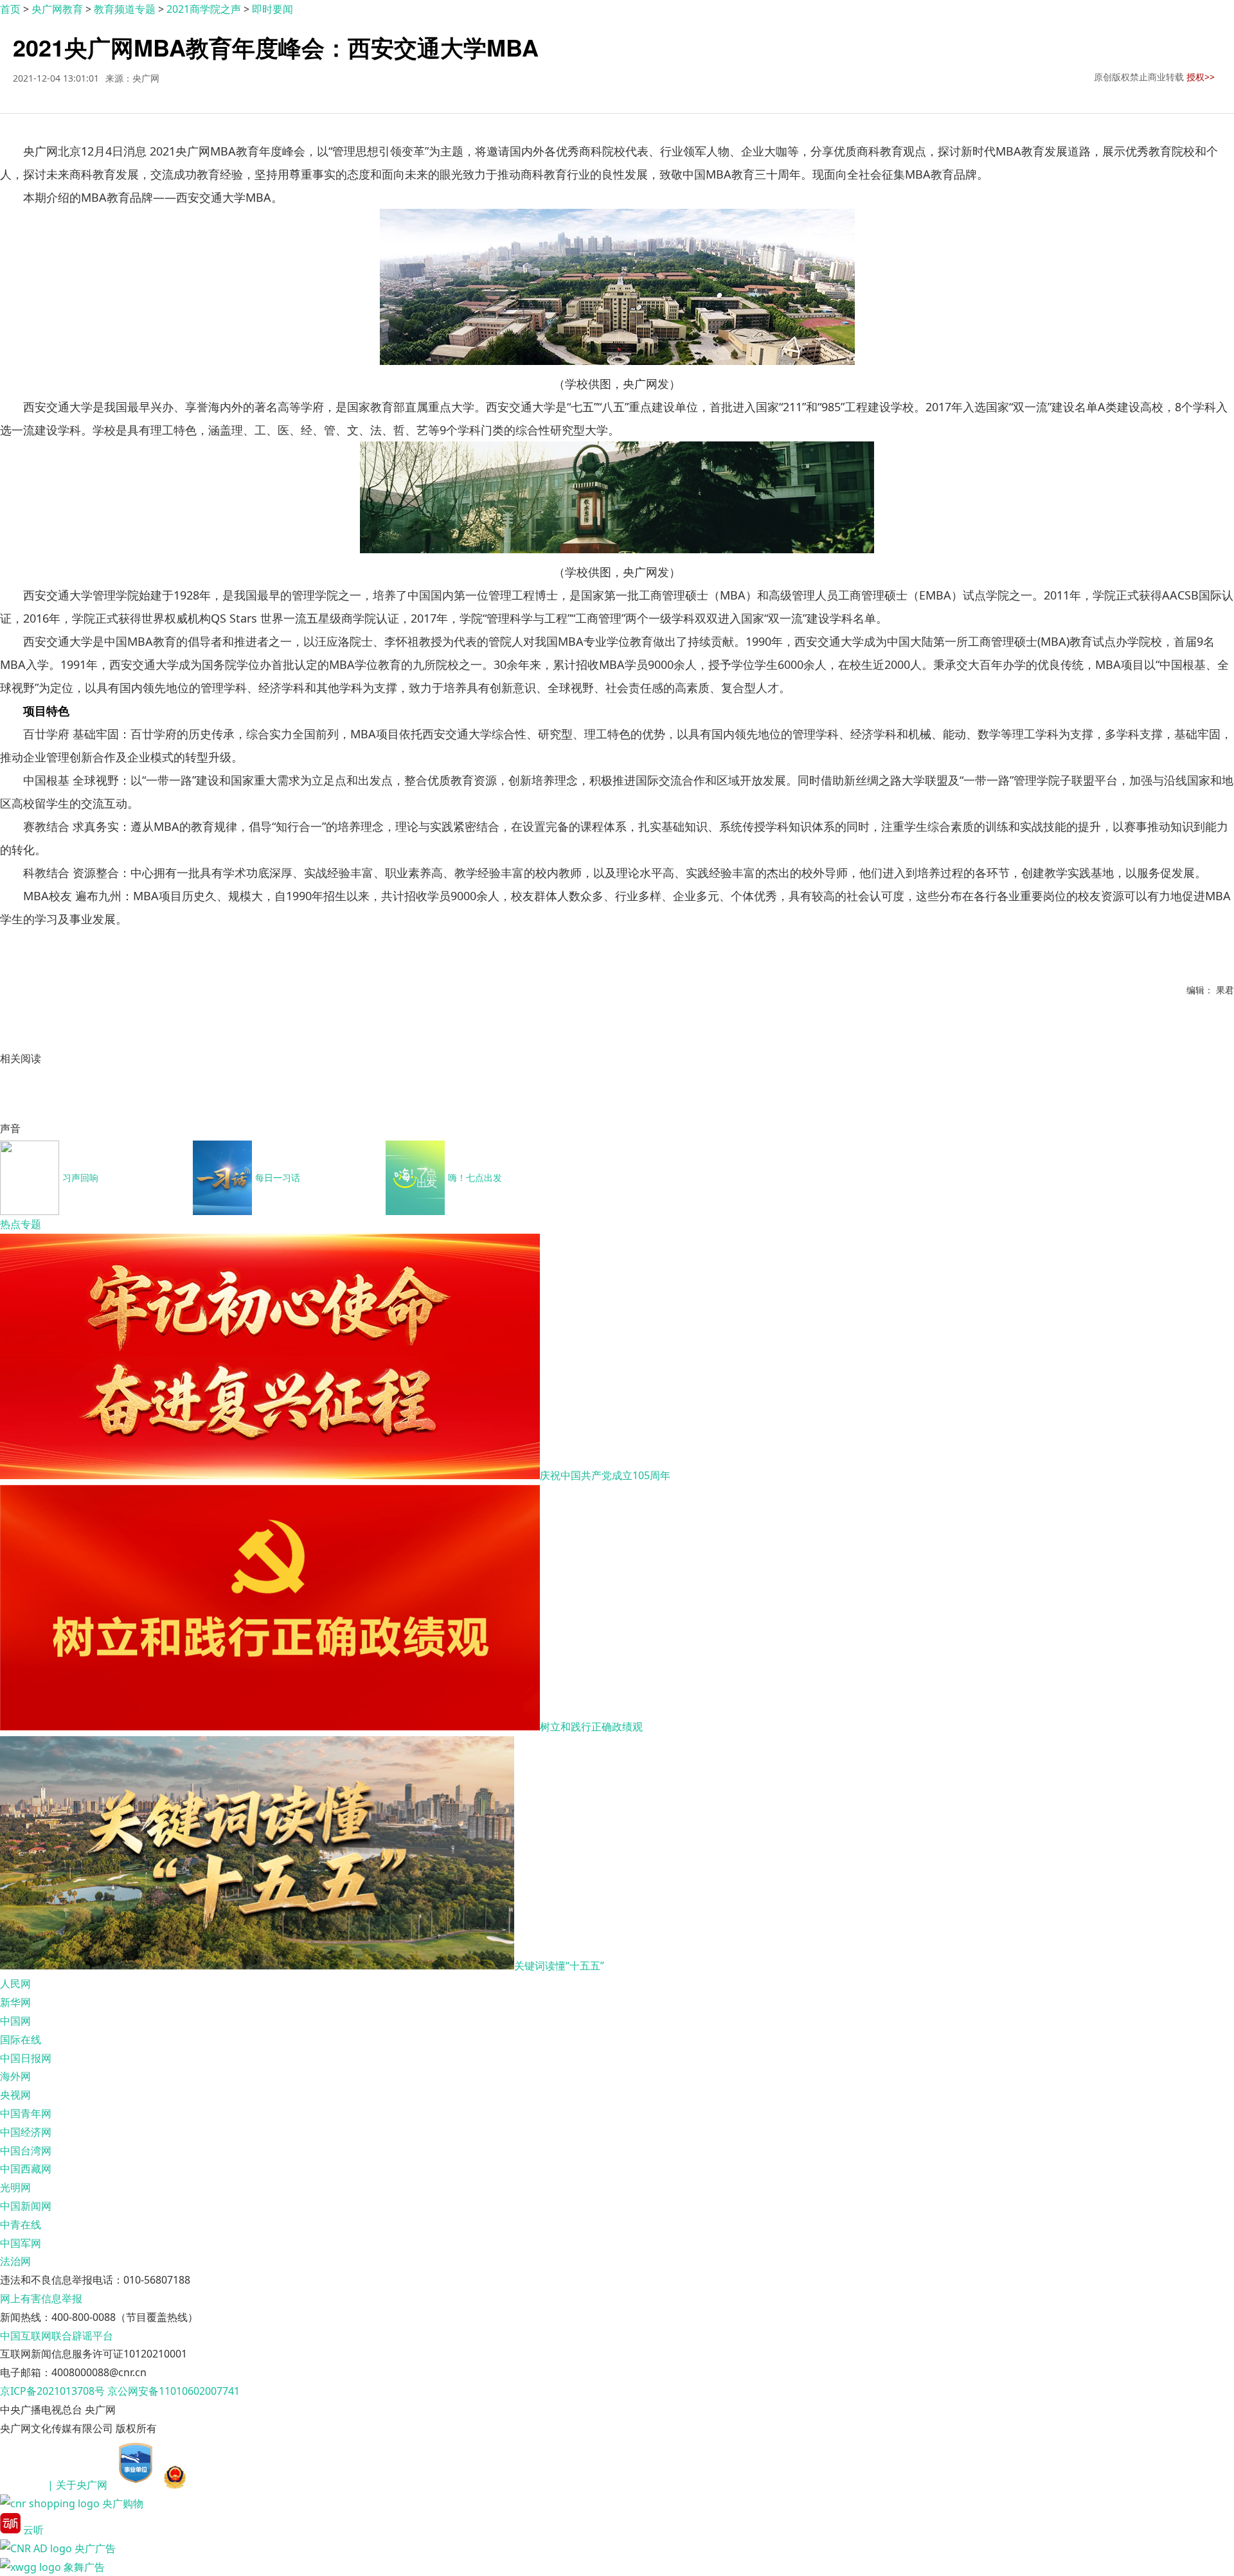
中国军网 (21, 2243)
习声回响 (80, 1177)
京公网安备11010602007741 (174, 2391)
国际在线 (21, 2039)
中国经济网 (26, 2132)
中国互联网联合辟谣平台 (57, 2336)
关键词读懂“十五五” (559, 1966)
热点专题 (21, 1224)
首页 (10, 9)
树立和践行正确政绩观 (591, 1727)
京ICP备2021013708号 (52, 2391)
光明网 (15, 2187)
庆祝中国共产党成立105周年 (605, 1475)
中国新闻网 (26, 2206)
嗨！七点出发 (475, 1177)
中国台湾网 (26, 2151)
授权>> (1201, 77)
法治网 (15, 2261)
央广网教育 (57, 9)
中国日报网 (26, 2058)
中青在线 (21, 2225)
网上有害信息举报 (41, 2298)
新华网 (15, 2002)
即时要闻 (273, 9)
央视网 (15, 2095)
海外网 (15, 2076)
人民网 (15, 1984)
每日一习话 (278, 1177)
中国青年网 (26, 2113)
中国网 (15, 2021)
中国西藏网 (26, 2169)
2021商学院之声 (204, 9)
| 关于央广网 (77, 2485)
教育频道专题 (125, 9)
